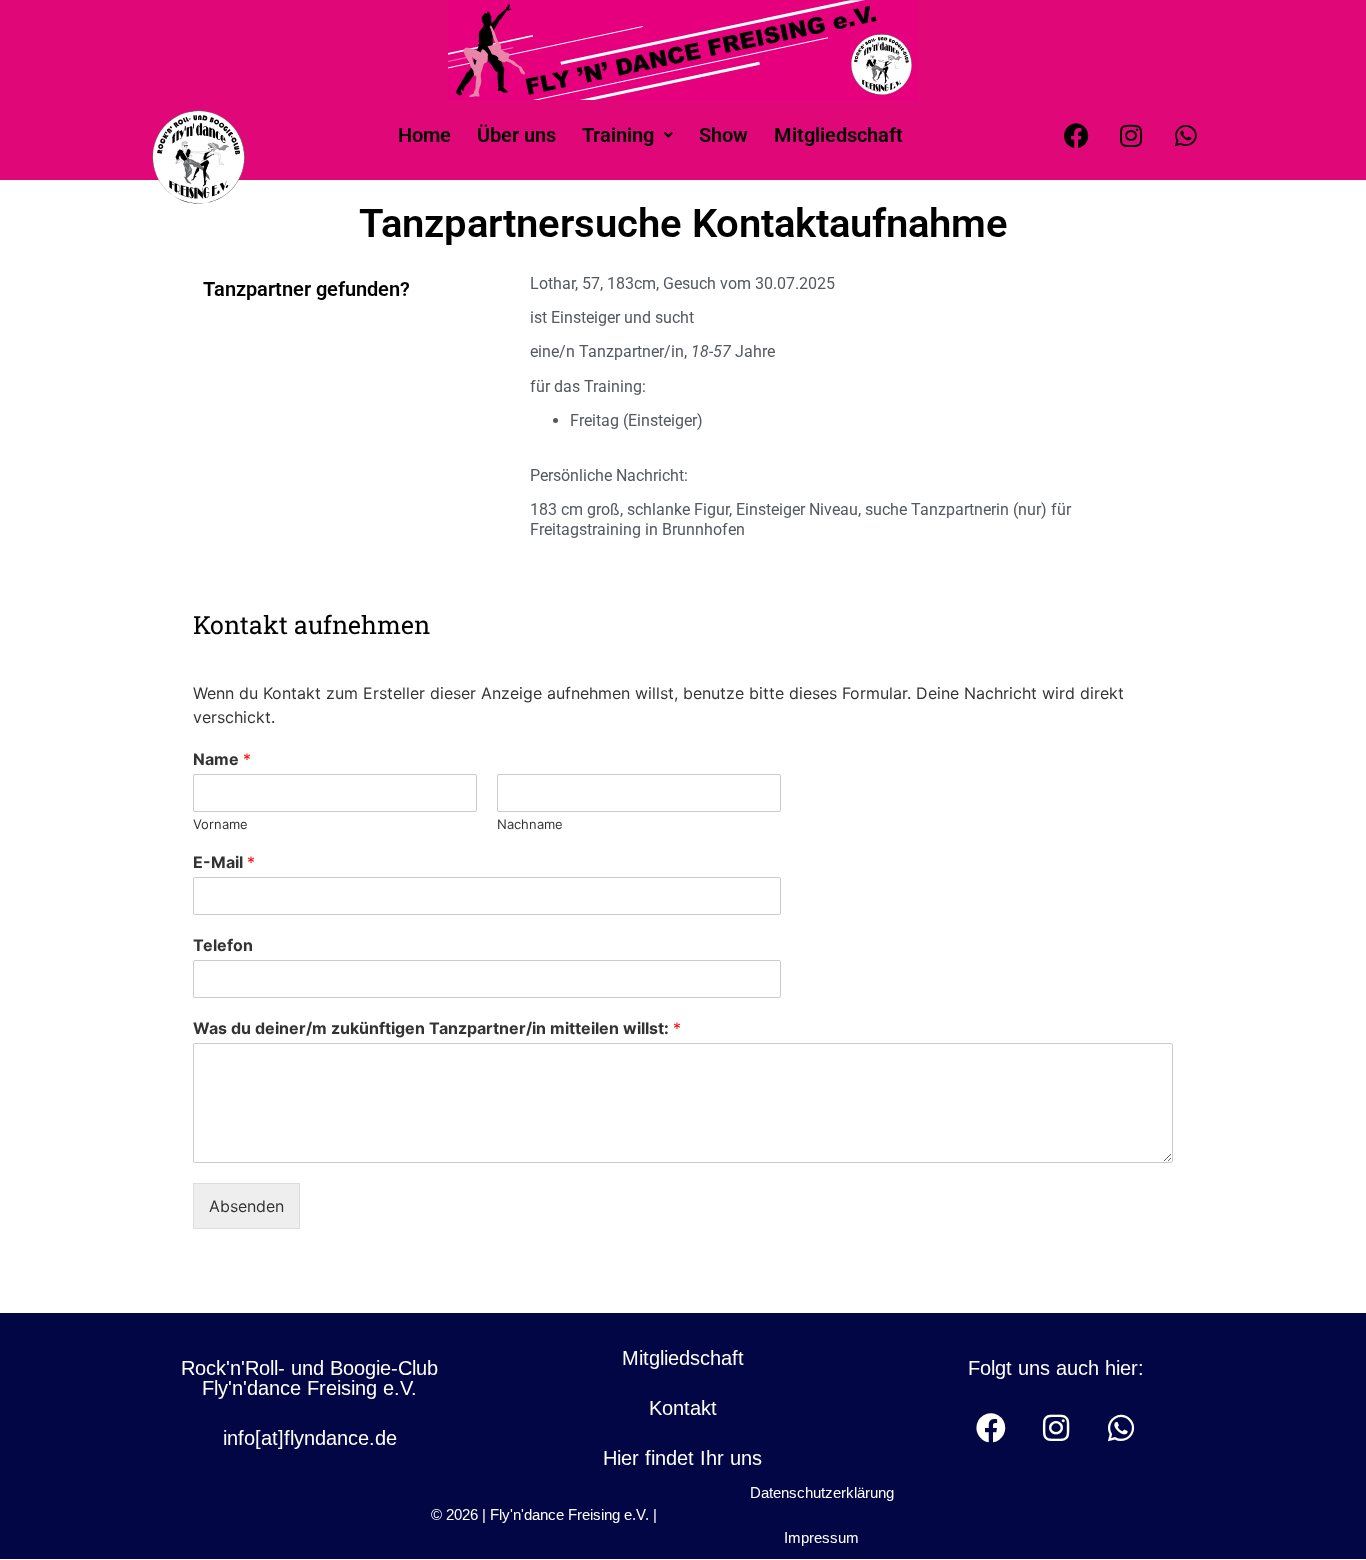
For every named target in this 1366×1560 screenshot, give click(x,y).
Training (618, 135)
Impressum (821, 1537)
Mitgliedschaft (838, 135)
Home (424, 135)
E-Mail (224, 862)
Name (222, 759)
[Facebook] (1076, 135)
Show (723, 135)
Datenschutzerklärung (822, 1492)
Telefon (223, 945)
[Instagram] (1131, 135)
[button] (627, 135)
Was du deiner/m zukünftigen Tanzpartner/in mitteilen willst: (437, 1028)
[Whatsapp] (1186, 135)
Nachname (530, 824)
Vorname (220, 824)
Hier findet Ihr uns (682, 1458)
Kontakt (683, 1408)
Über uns (516, 135)
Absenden (246, 1206)
